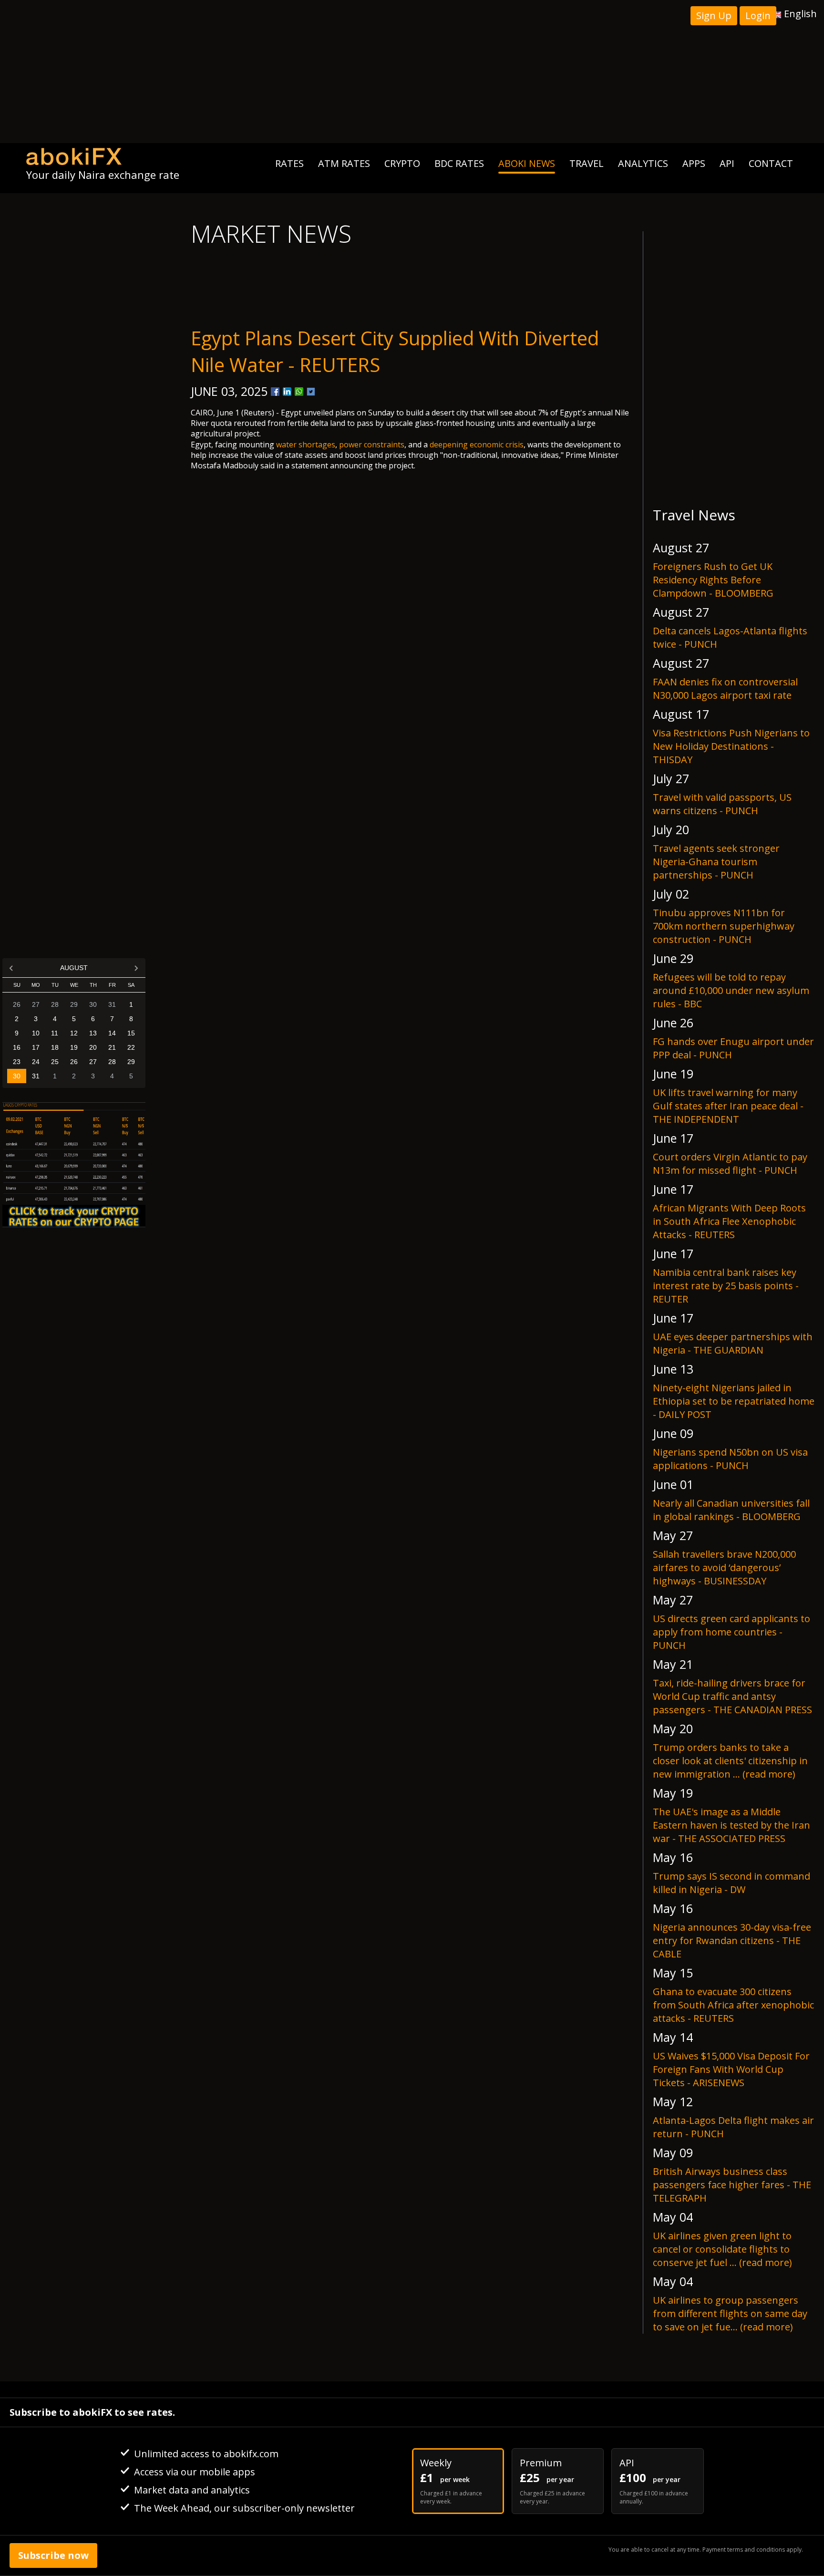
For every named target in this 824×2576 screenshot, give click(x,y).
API (727, 163)
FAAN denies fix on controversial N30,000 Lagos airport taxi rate (725, 688)
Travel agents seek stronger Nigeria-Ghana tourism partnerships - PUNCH (716, 862)
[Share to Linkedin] (287, 392)
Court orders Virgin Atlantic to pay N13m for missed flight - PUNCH (730, 1164)
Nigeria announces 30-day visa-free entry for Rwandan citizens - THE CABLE (732, 1940)
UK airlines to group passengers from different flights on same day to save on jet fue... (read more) (730, 2313)
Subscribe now (53, 2555)
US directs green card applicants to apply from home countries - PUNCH (731, 1632)
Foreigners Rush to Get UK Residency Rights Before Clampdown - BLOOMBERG (713, 580)
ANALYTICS (643, 163)
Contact (771, 163)
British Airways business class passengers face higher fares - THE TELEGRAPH (732, 2185)
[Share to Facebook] (275, 392)
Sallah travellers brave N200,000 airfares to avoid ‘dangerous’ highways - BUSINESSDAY (724, 1567)
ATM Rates (344, 163)
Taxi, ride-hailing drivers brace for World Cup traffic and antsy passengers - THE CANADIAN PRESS (732, 1696)
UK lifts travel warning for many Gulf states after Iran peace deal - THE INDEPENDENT (728, 1106)
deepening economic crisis (477, 445)
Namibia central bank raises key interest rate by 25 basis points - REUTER (726, 1286)
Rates (289, 163)
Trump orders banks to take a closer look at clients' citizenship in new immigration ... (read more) (730, 1761)
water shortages (306, 445)
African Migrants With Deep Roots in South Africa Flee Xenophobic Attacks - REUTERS (729, 1221)
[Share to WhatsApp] (299, 392)
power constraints (372, 445)
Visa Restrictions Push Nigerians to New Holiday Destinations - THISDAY (731, 746)
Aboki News (527, 163)
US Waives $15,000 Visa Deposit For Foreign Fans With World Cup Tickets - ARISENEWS (731, 2069)
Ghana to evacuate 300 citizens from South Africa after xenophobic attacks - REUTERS (733, 2005)
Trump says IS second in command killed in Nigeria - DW (731, 1883)
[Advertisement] (412, 72)
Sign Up (714, 16)
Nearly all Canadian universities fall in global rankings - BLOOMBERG (731, 1510)
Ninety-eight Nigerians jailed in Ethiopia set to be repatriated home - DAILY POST (734, 1401)
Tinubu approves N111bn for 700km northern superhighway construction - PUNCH (724, 926)
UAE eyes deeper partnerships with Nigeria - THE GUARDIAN (733, 1343)
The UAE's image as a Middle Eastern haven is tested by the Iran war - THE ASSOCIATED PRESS (731, 1825)
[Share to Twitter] (311, 392)
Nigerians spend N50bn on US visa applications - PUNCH (730, 1459)
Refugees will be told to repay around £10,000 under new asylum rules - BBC (731, 990)
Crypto (402, 163)
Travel (587, 163)
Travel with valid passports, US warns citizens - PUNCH (722, 804)
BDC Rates (459, 163)
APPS (694, 163)
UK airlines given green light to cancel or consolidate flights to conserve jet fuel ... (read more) (722, 2249)
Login (758, 16)
